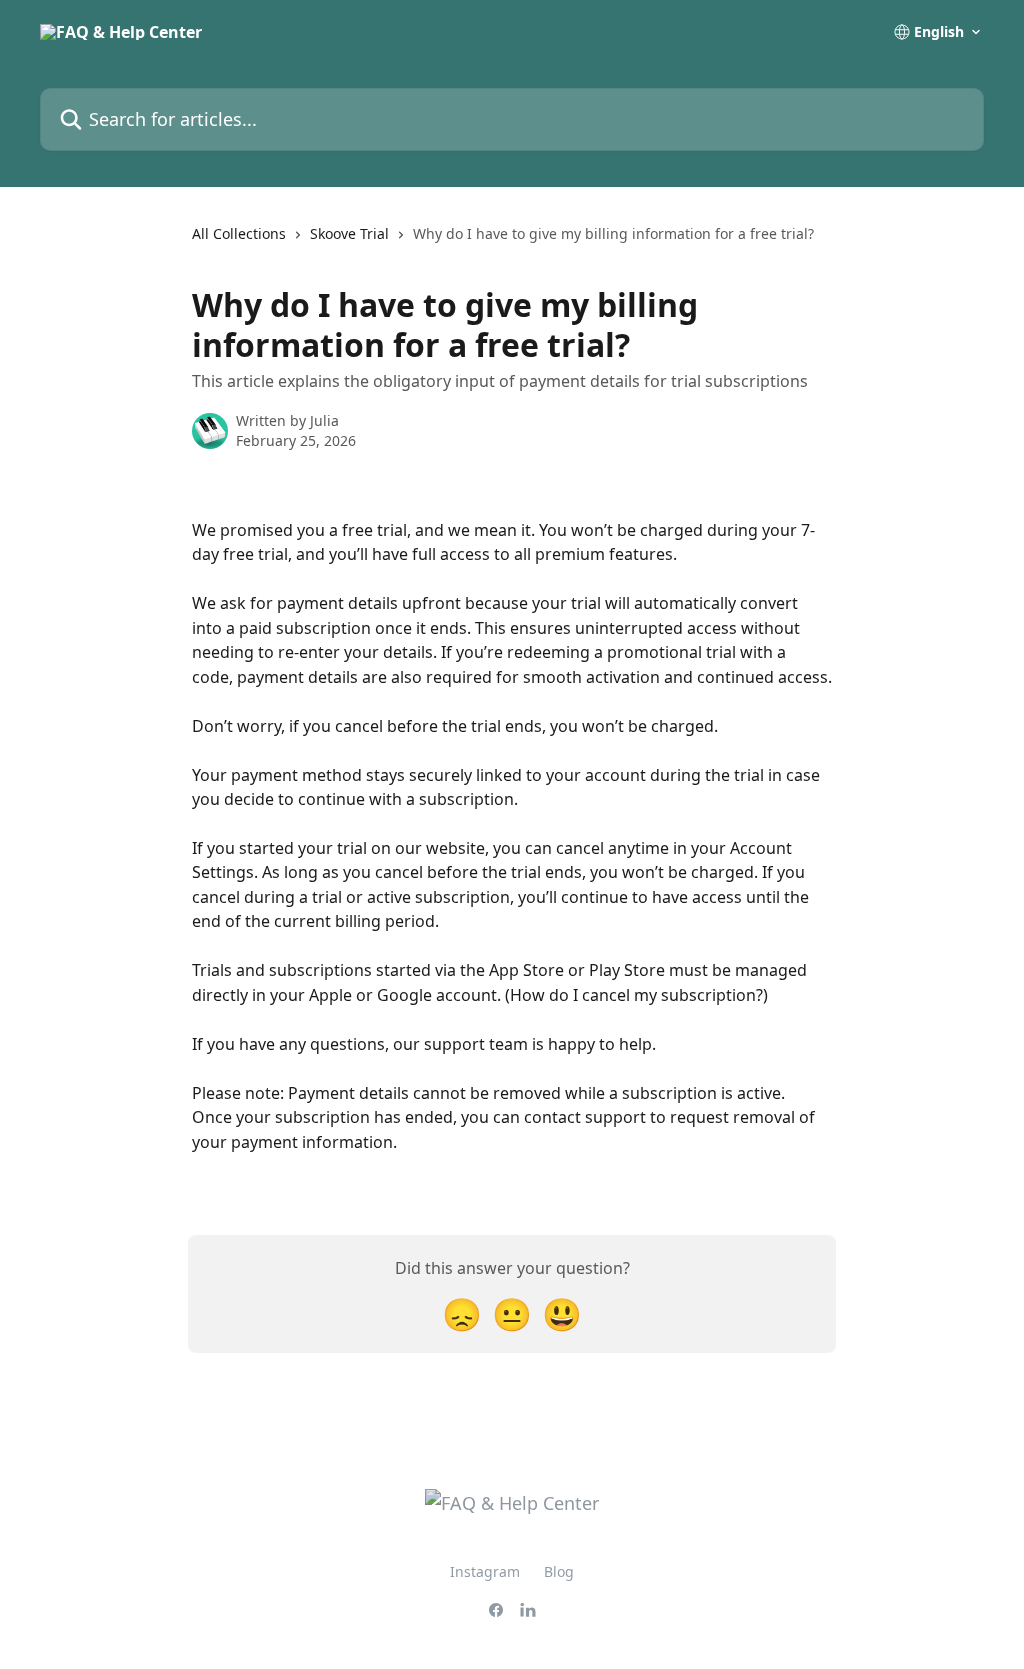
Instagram (485, 1571)
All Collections (239, 233)
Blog (559, 1571)
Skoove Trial (349, 233)
